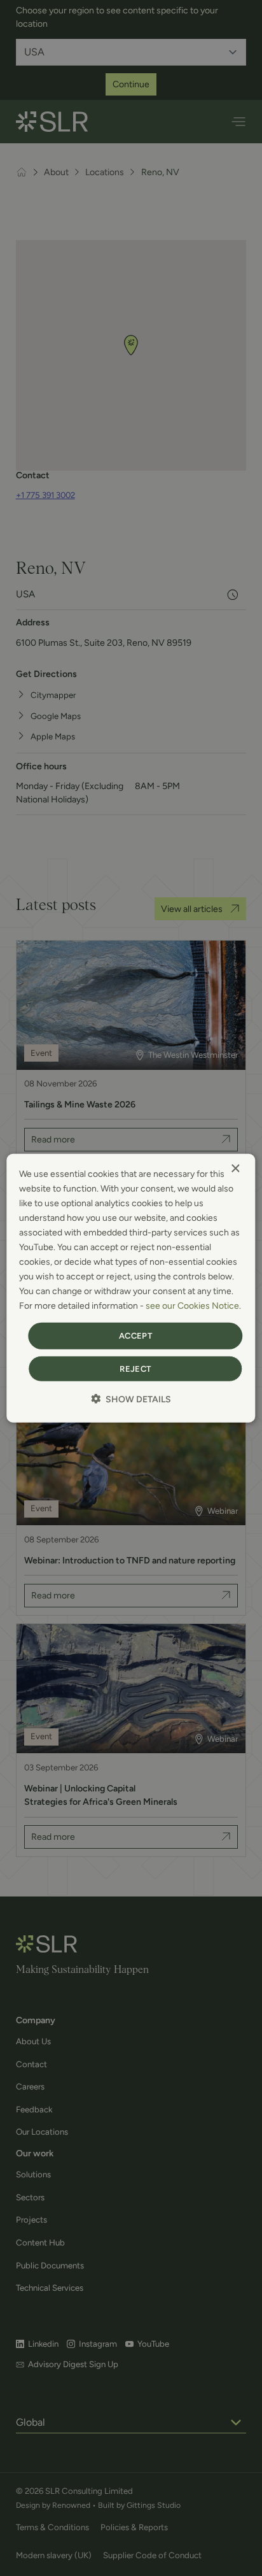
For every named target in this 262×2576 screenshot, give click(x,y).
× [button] (235, 1168)
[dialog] (131, 1288)
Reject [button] (135, 1369)
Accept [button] (135, 1336)
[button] (131, 1399)
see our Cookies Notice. (193, 1306)
